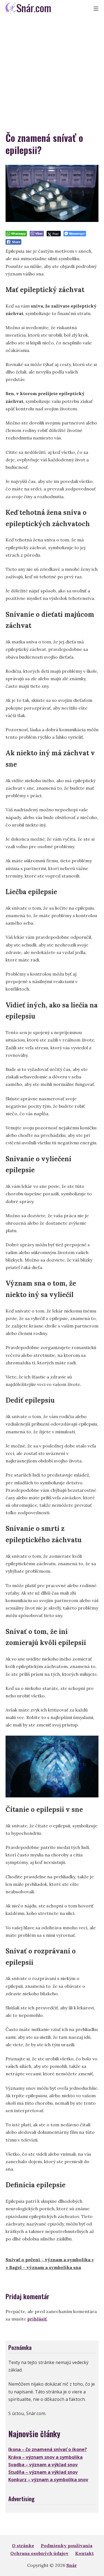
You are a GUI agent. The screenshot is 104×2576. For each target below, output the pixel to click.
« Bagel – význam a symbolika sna (43, 2267)
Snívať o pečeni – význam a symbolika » (50, 2260)
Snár (72, 2565)
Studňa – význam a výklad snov (43, 2472)
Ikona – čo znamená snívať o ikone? (48, 2449)
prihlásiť (37, 2319)
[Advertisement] (52, 71)
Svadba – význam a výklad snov (43, 2465)
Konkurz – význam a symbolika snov (48, 2480)
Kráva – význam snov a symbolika (45, 2457)
